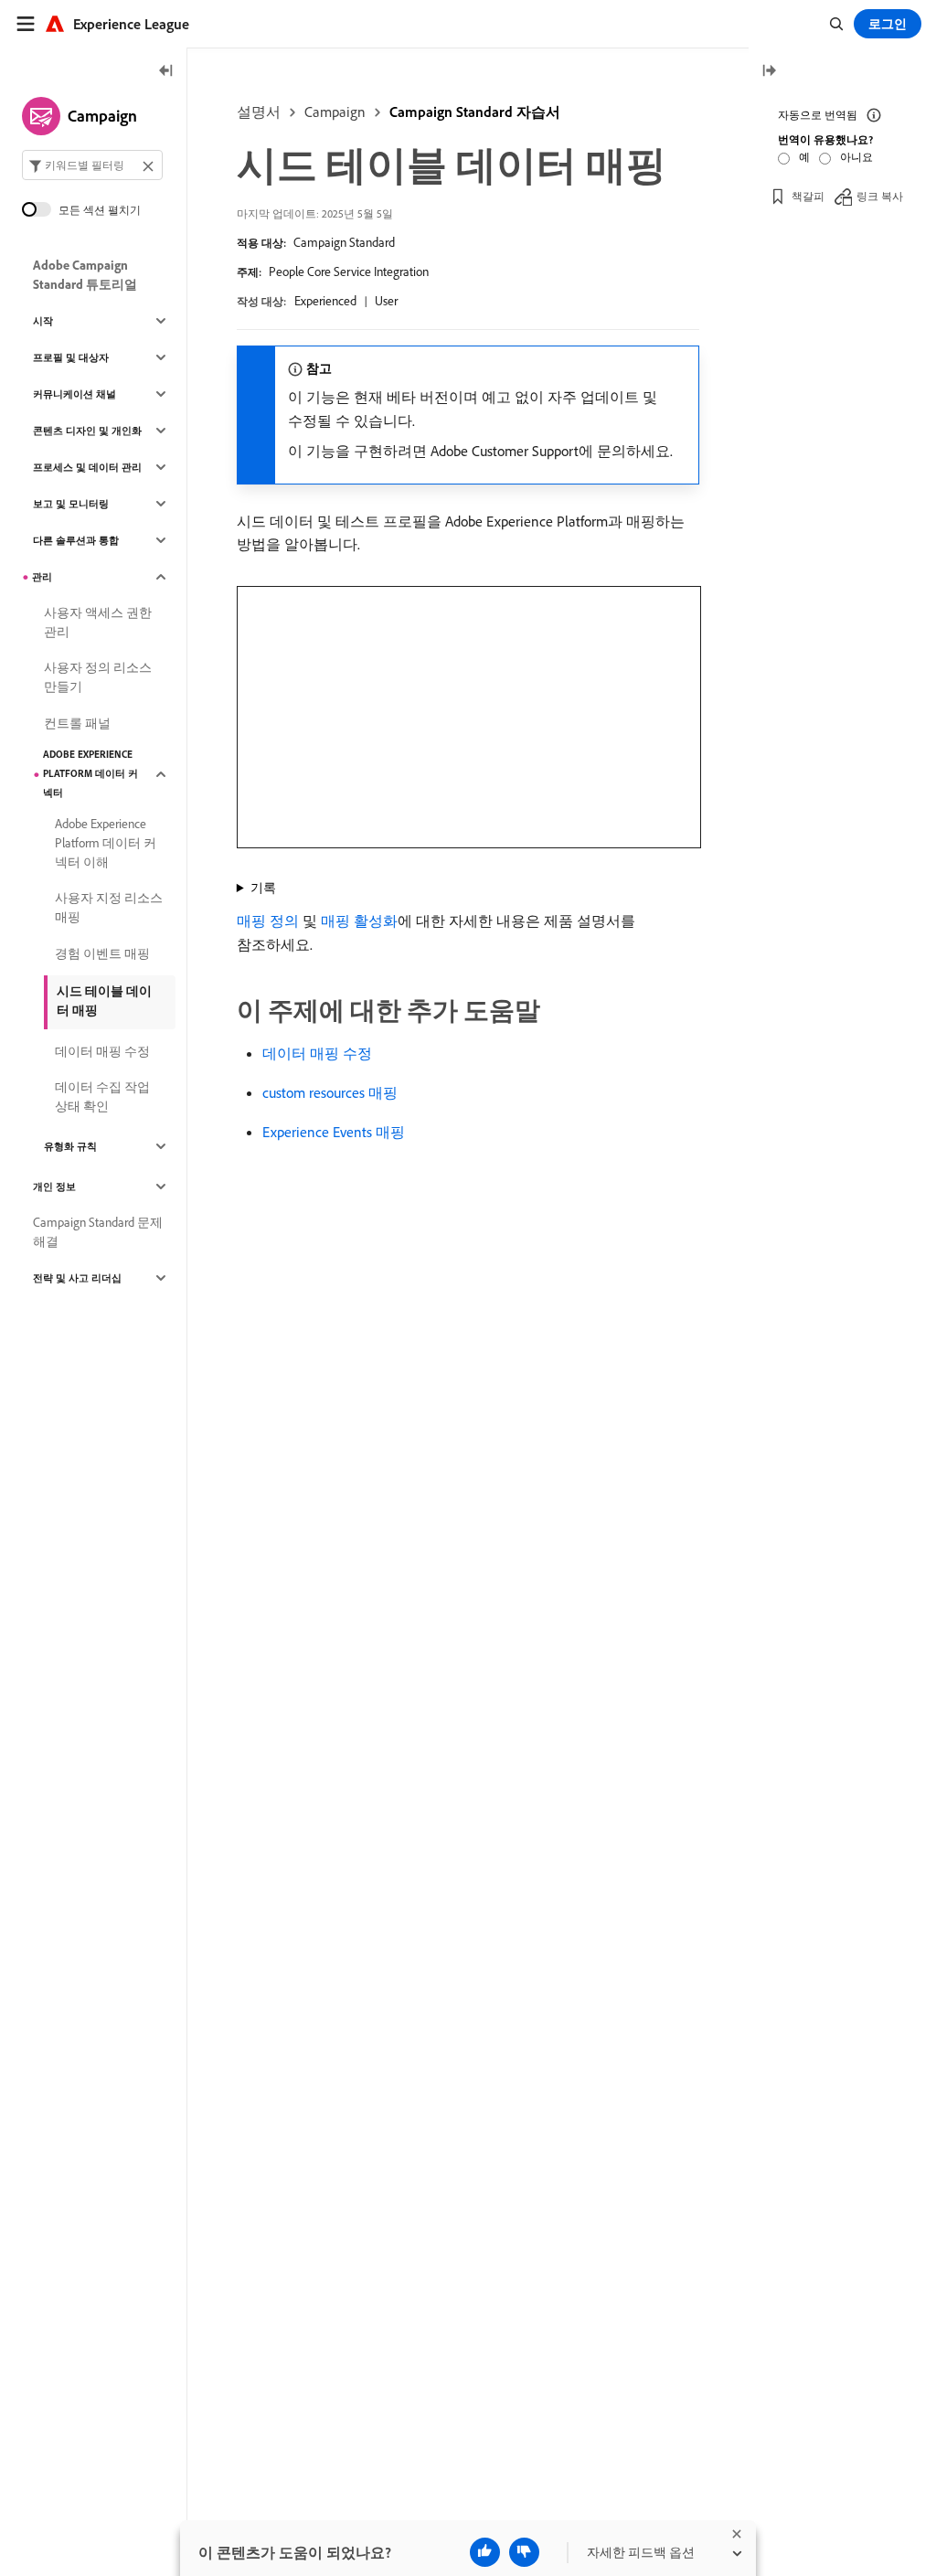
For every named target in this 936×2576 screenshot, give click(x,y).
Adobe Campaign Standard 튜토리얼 (85, 275)
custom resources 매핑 (330, 1092)
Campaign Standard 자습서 (475, 112)
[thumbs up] (485, 2552)
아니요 (856, 157)
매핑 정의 (268, 921)
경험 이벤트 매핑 (102, 953)
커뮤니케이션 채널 (74, 394)
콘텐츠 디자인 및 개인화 (87, 431)
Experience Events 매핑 (334, 1132)
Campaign (335, 112)
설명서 (259, 112)
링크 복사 (880, 196)
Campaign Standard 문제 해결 (98, 1232)
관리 (42, 577)
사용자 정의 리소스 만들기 (98, 677)
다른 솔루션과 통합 (76, 540)
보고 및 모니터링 (71, 504)
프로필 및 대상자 (71, 357)
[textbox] (92, 165)
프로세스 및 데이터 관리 (87, 467)
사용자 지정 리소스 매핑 (109, 907)
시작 (43, 321)
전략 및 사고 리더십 (77, 1278)
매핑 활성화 (359, 921)
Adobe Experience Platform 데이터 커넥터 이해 (106, 843)
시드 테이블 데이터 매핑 (104, 1001)
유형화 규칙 (70, 1146)
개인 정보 (54, 1187)
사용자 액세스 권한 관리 (98, 622)
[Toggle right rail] (769, 72)
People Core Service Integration (349, 271)
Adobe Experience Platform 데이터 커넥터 (90, 773)
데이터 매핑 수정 (317, 1053)
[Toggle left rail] (166, 72)
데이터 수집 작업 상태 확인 (102, 1096)
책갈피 (808, 196)
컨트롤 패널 (77, 723)
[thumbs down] (524, 2552)
